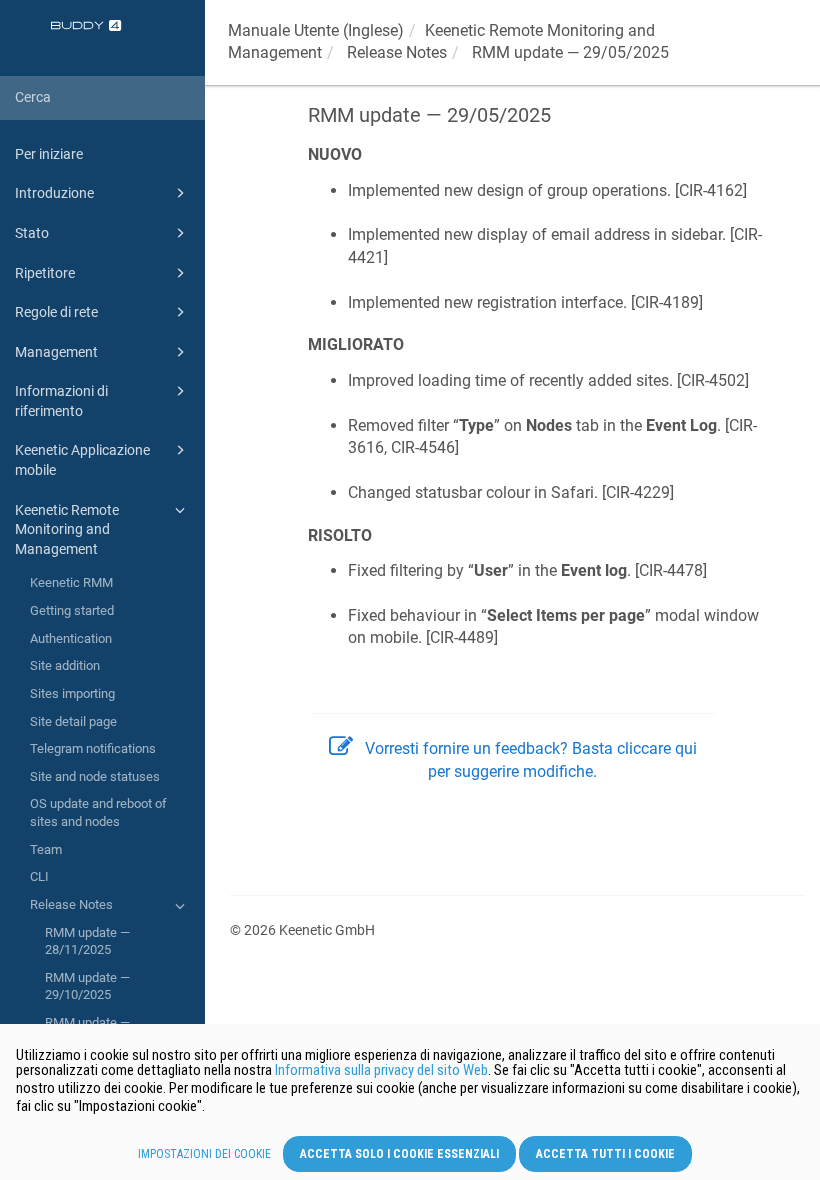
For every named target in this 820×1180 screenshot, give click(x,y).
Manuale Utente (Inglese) (316, 30)
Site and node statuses (95, 776)
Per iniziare (49, 154)
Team (46, 849)
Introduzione (54, 193)
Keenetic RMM (71, 582)
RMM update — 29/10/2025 (87, 986)
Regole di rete (56, 312)
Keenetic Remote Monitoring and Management (67, 529)
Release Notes (71, 904)
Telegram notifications (93, 748)
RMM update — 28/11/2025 (87, 941)
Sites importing (72, 693)
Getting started (72, 610)
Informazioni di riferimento (61, 401)
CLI (39, 876)
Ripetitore (45, 273)
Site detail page (73, 721)
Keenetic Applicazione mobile (82, 460)
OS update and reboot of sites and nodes (98, 812)
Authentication (71, 638)
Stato (32, 233)
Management (56, 352)
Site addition (65, 665)
